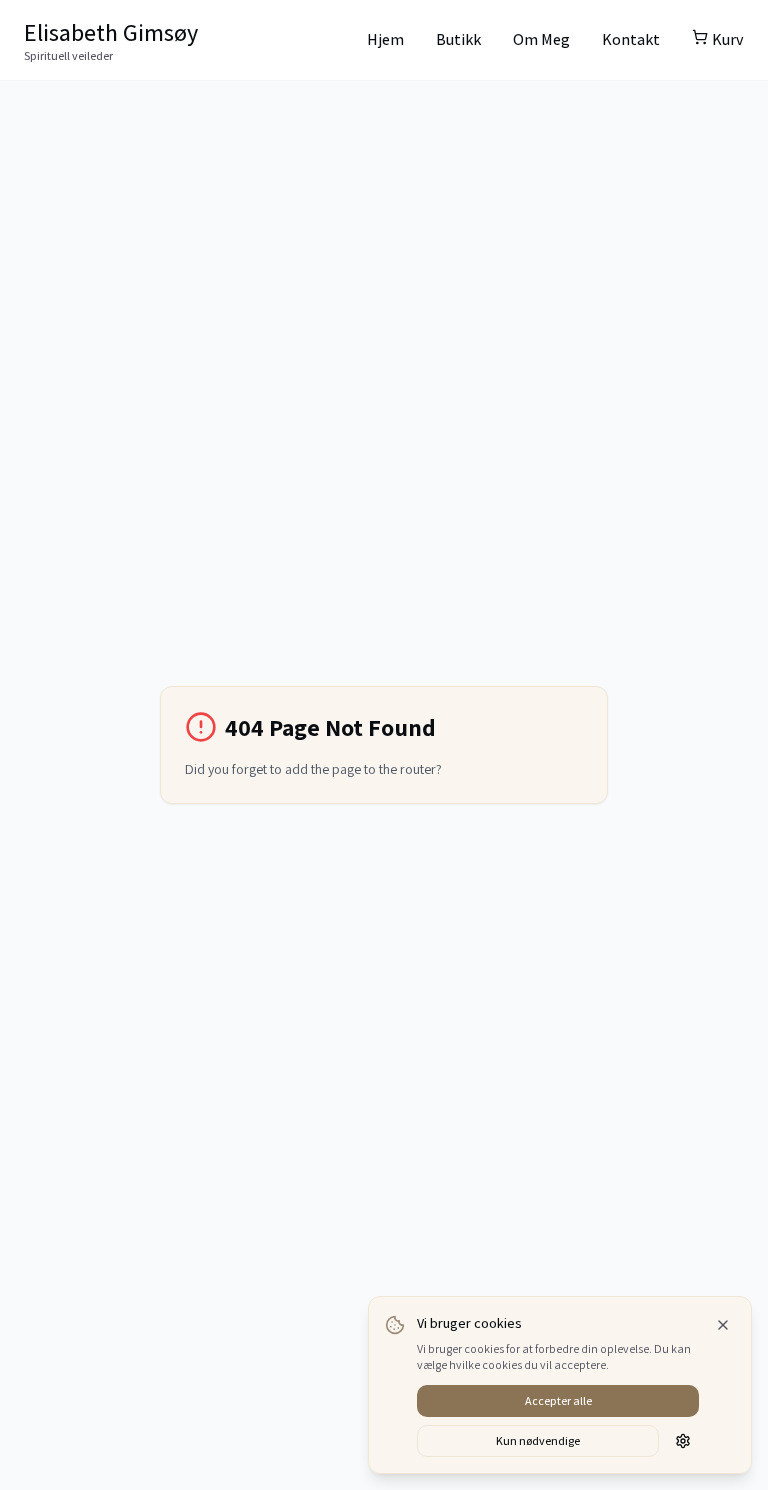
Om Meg (541, 39)
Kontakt (631, 39)
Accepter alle (558, 1400)
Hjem (385, 39)
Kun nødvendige (538, 1440)
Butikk (458, 39)
